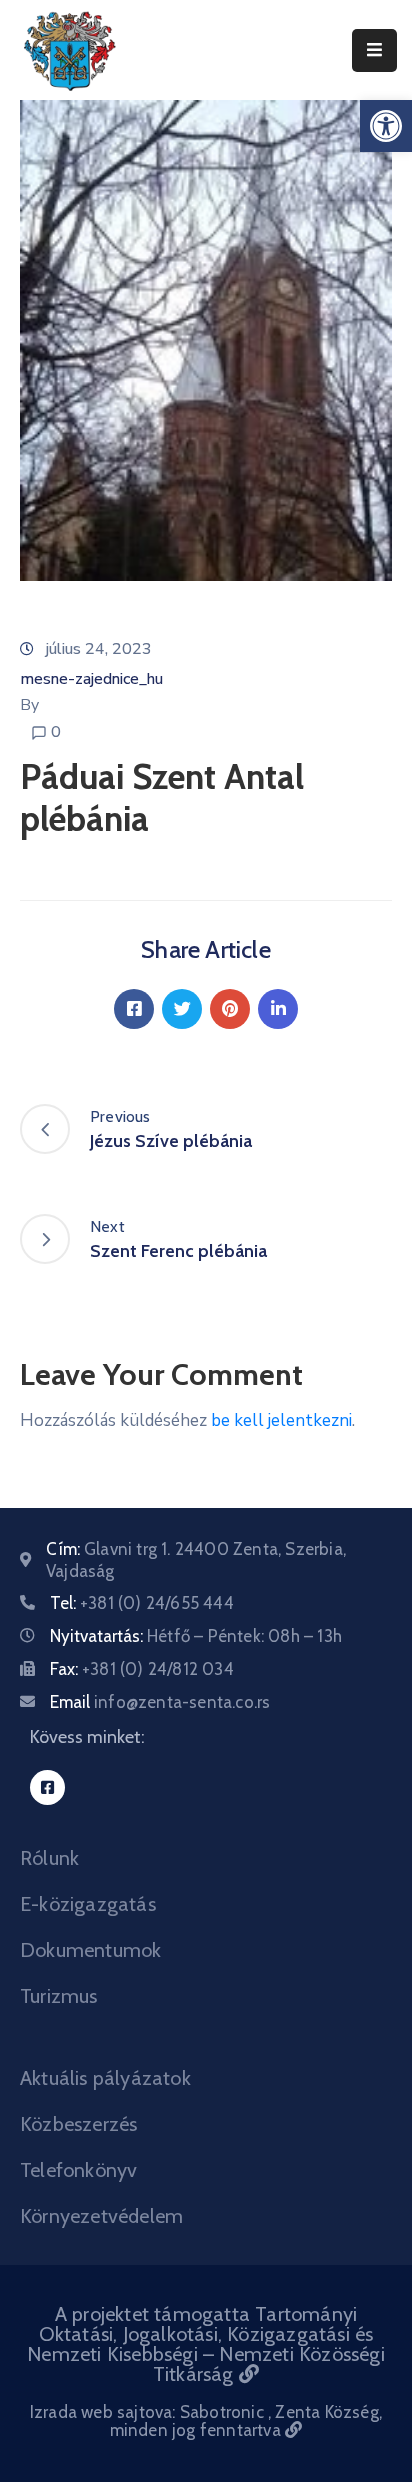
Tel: (142, 1603)
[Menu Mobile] (374, 50)
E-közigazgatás (88, 1904)
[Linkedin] (278, 1009)
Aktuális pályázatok (105, 2078)
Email (160, 1702)
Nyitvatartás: (196, 1636)
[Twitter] (182, 1009)
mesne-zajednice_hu (91, 679)
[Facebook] (134, 1009)
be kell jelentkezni (281, 1420)
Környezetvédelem (101, 2216)
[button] (386, 126)
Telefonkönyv (78, 2170)
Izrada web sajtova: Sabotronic (149, 2412)
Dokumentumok (90, 1950)
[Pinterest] (230, 1009)
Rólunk (49, 1858)
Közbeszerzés (78, 2124)
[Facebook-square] (47, 1787)
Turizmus (59, 1996)
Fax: (142, 1669)
